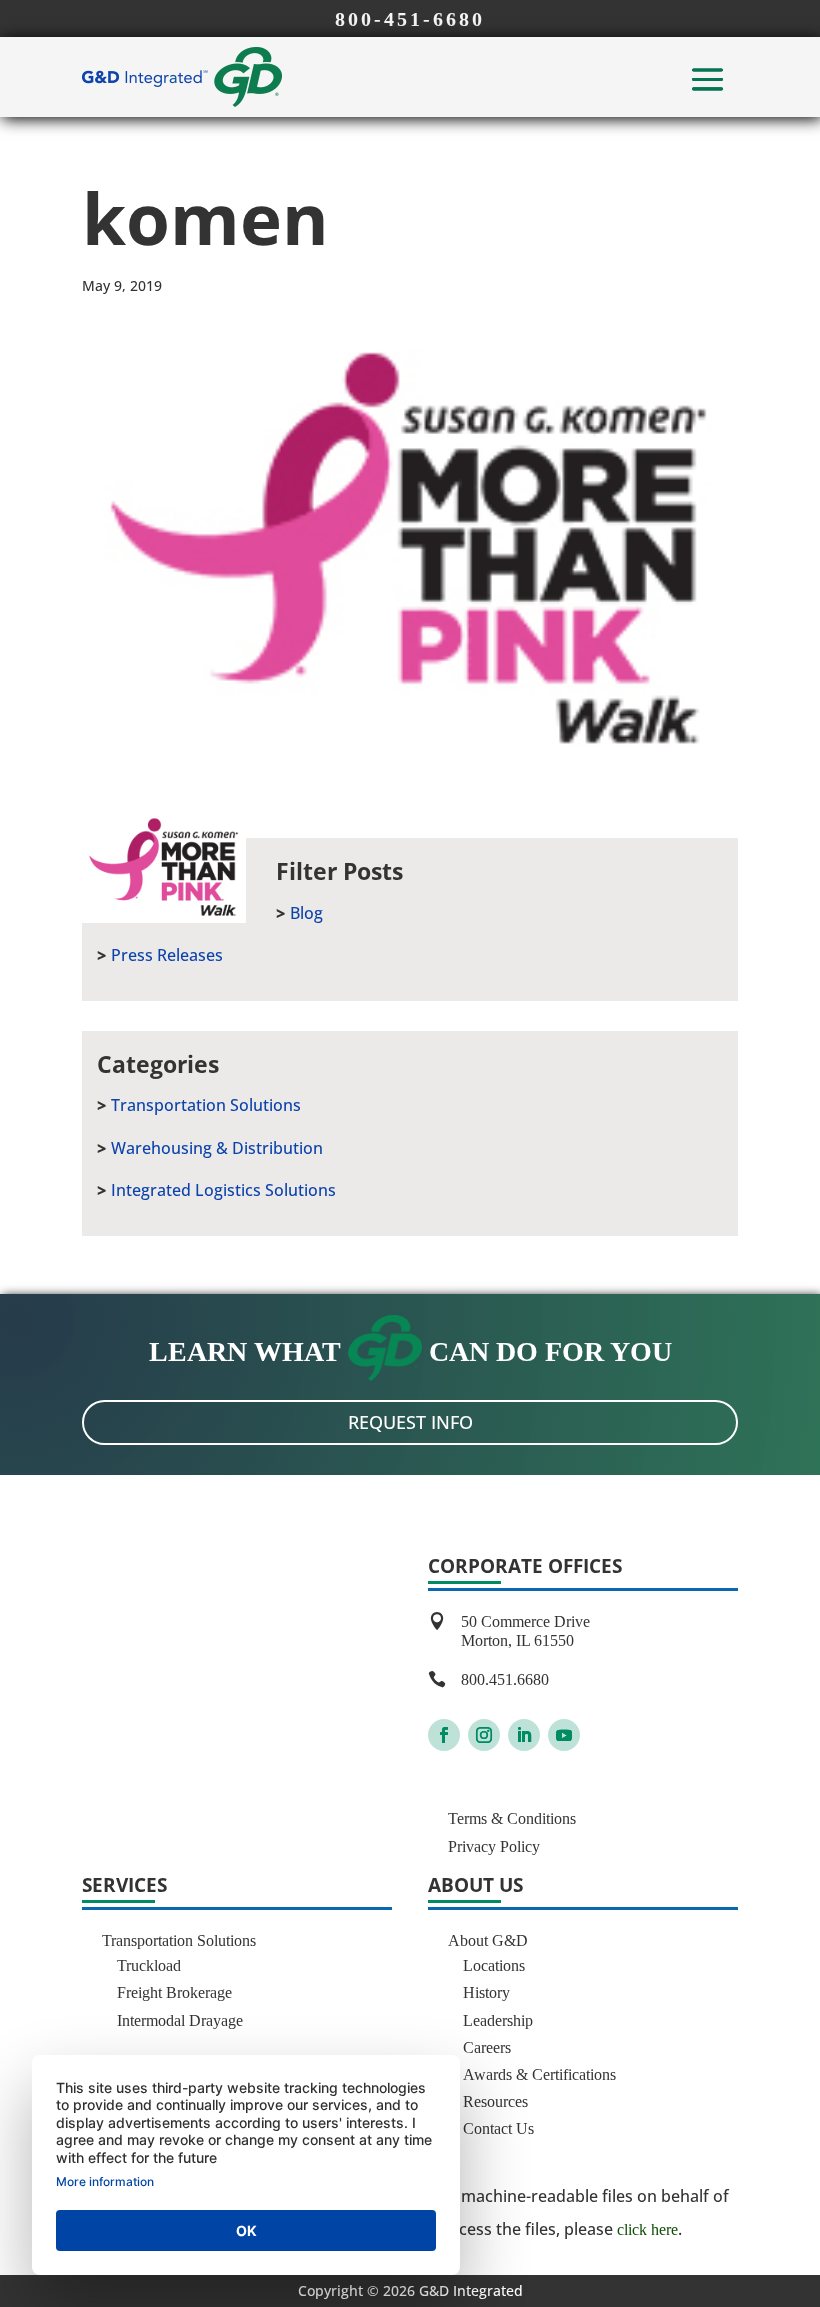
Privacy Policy (494, 1846)
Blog (306, 913)
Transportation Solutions (206, 1105)
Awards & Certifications (539, 2074)
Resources (495, 2101)
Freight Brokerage (174, 1992)
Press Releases (167, 955)
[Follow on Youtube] (564, 1735)
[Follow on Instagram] (484, 1735)
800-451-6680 (410, 19)
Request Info (410, 1422)
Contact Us (498, 2128)
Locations (494, 1965)
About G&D (488, 1940)
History (486, 1992)
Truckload (149, 1965)
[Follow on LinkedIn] (524, 1735)
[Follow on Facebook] (444, 1735)
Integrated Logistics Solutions (223, 1190)
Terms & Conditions (512, 1818)
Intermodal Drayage (180, 2020)
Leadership (498, 2020)
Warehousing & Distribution (217, 1148)
